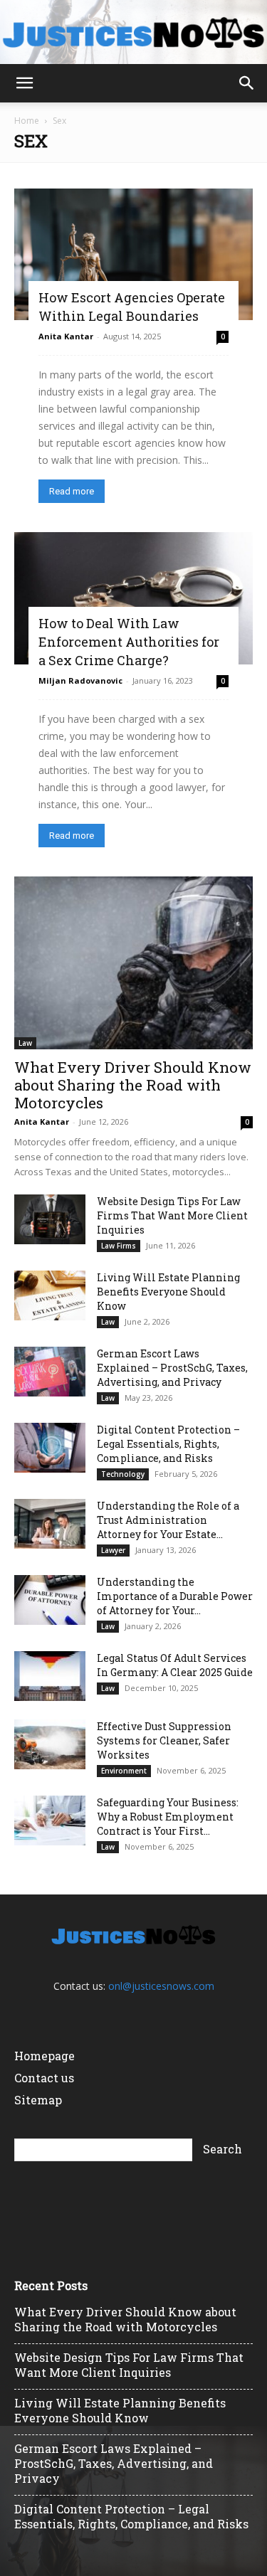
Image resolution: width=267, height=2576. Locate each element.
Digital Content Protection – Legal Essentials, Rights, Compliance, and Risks (168, 1444)
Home (27, 121)
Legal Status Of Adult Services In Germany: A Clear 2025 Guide (175, 1665)
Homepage (44, 2056)
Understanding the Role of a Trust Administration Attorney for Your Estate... (168, 1520)
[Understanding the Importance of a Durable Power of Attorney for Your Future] (50, 1600)
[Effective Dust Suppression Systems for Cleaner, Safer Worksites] (50, 1744)
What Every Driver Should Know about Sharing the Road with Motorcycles (133, 1085)
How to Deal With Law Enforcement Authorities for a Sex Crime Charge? (129, 642)
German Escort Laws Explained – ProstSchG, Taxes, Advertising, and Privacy (172, 1368)
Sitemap (38, 2100)
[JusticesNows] (133, 33)
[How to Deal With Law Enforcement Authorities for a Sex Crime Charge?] (133, 598)
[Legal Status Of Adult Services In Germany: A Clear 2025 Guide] (50, 1676)
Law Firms (119, 1246)
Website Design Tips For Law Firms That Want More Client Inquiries (172, 1215)
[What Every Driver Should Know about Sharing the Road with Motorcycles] (133, 963)
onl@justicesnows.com (161, 1986)
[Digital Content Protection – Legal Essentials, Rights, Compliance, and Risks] (50, 1448)
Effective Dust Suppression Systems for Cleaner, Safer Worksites (164, 1740)
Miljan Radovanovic (80, 680)
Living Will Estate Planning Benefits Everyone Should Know (168, 1292)
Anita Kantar (66, 336)
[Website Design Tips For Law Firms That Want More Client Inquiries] (50, 1219)
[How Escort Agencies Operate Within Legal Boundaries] (133, 254)
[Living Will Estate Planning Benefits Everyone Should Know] (50, 1295)
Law (25, 1043)
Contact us (44, 2078)
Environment (124, 1771)
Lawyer (113, 1550)
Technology (123, 1474)
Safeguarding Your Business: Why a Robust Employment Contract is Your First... (168, 1817)
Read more (72, 491)
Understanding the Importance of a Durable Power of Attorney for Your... (175, 1596)
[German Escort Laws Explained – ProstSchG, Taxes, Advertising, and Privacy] (50, 1372)
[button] (24, 83)
